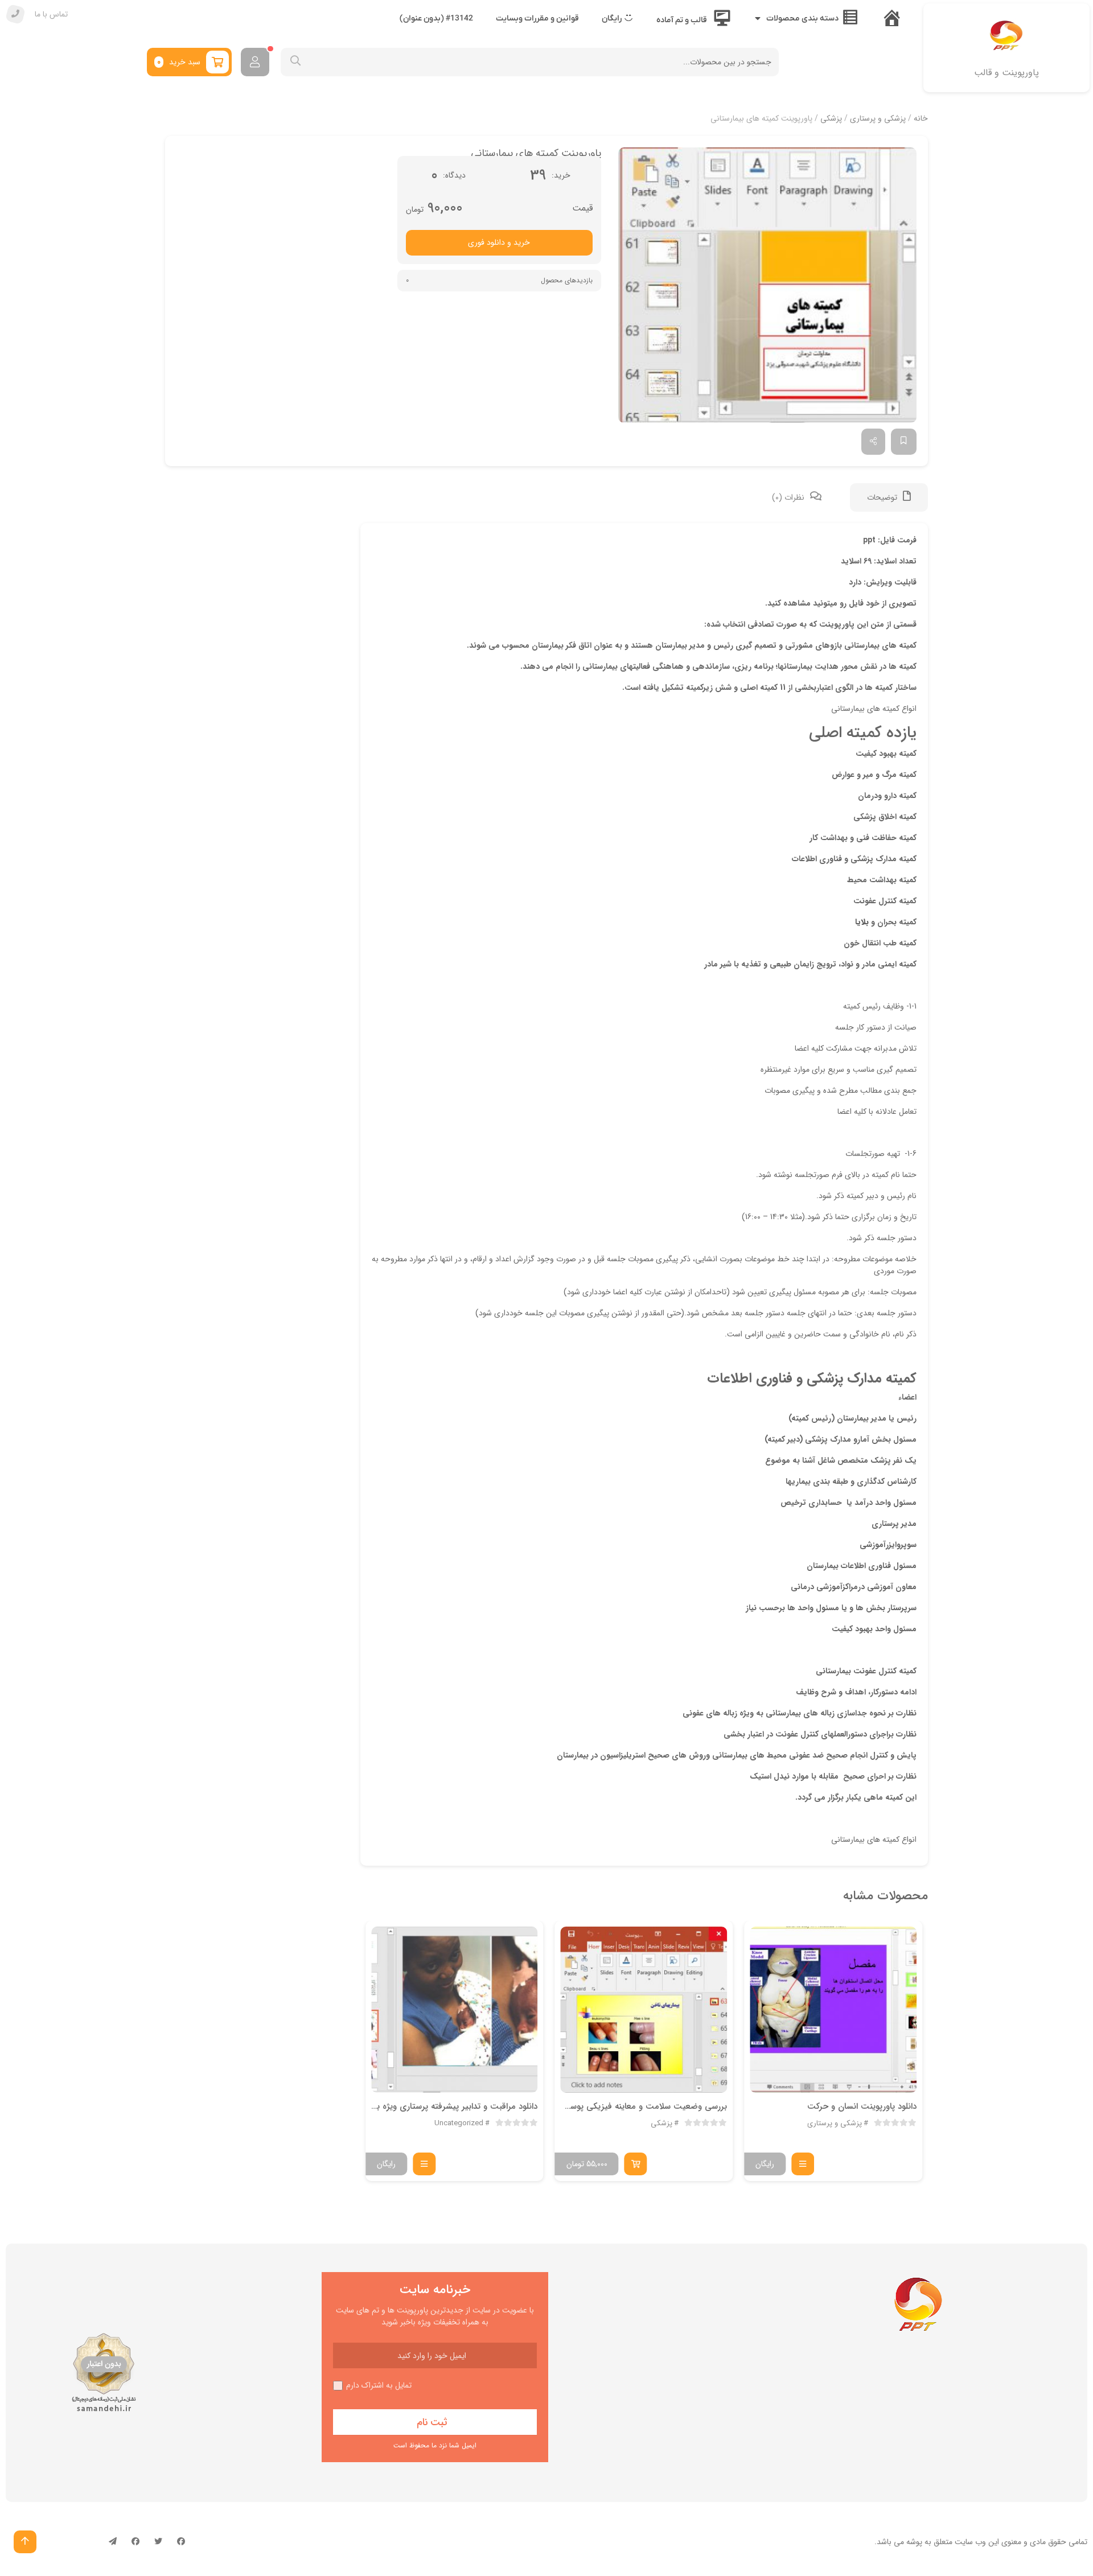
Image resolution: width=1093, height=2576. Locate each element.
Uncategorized (459, 2124)
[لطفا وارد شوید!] (255, 62)
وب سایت (970, 2542)
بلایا (862, 922)
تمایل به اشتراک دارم (379, 2386)
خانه (921, 118)
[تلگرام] (113, 2542)
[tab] (889, 497)
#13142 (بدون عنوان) (436, 18)
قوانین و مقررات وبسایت (537, 18)
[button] (767, 285)
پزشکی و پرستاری (878, 118)
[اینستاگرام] (135, 2542)
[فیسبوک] (181, 2542)
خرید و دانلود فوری (499, 242)
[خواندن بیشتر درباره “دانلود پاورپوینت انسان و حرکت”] (803, 2164)
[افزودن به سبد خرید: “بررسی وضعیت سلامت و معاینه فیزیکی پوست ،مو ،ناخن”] (636, 2164)
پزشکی (831, 118)
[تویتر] (158, 2542)
